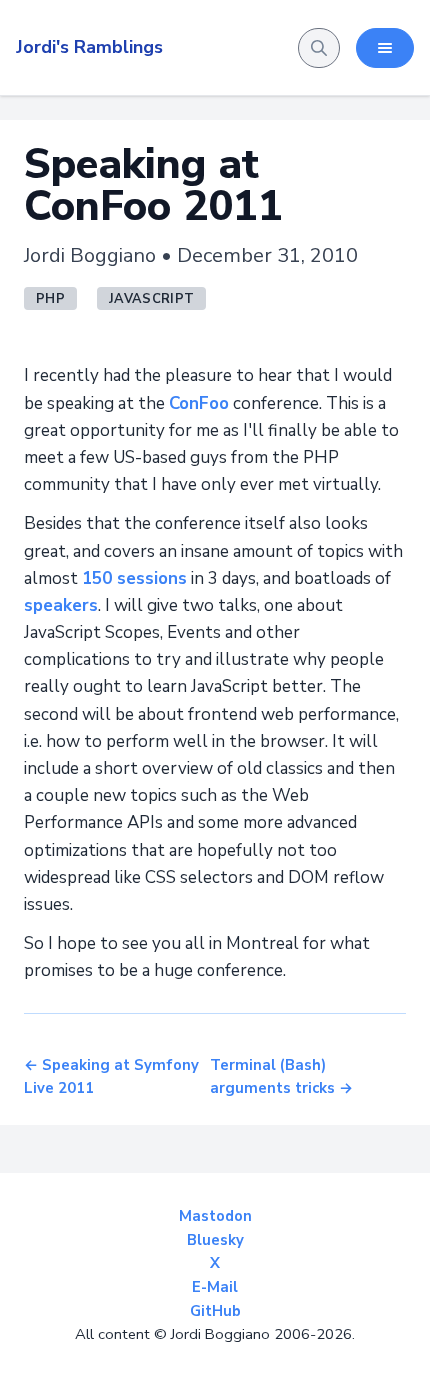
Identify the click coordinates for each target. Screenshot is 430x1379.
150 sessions (134, 578)
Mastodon (215, 1216)
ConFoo (199, 403)
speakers (61, 605)
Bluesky (215, 1240)
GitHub (215, 1311)
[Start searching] (319, 48)
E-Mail (215, 1287)
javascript (151, 299)
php (50, 299)
